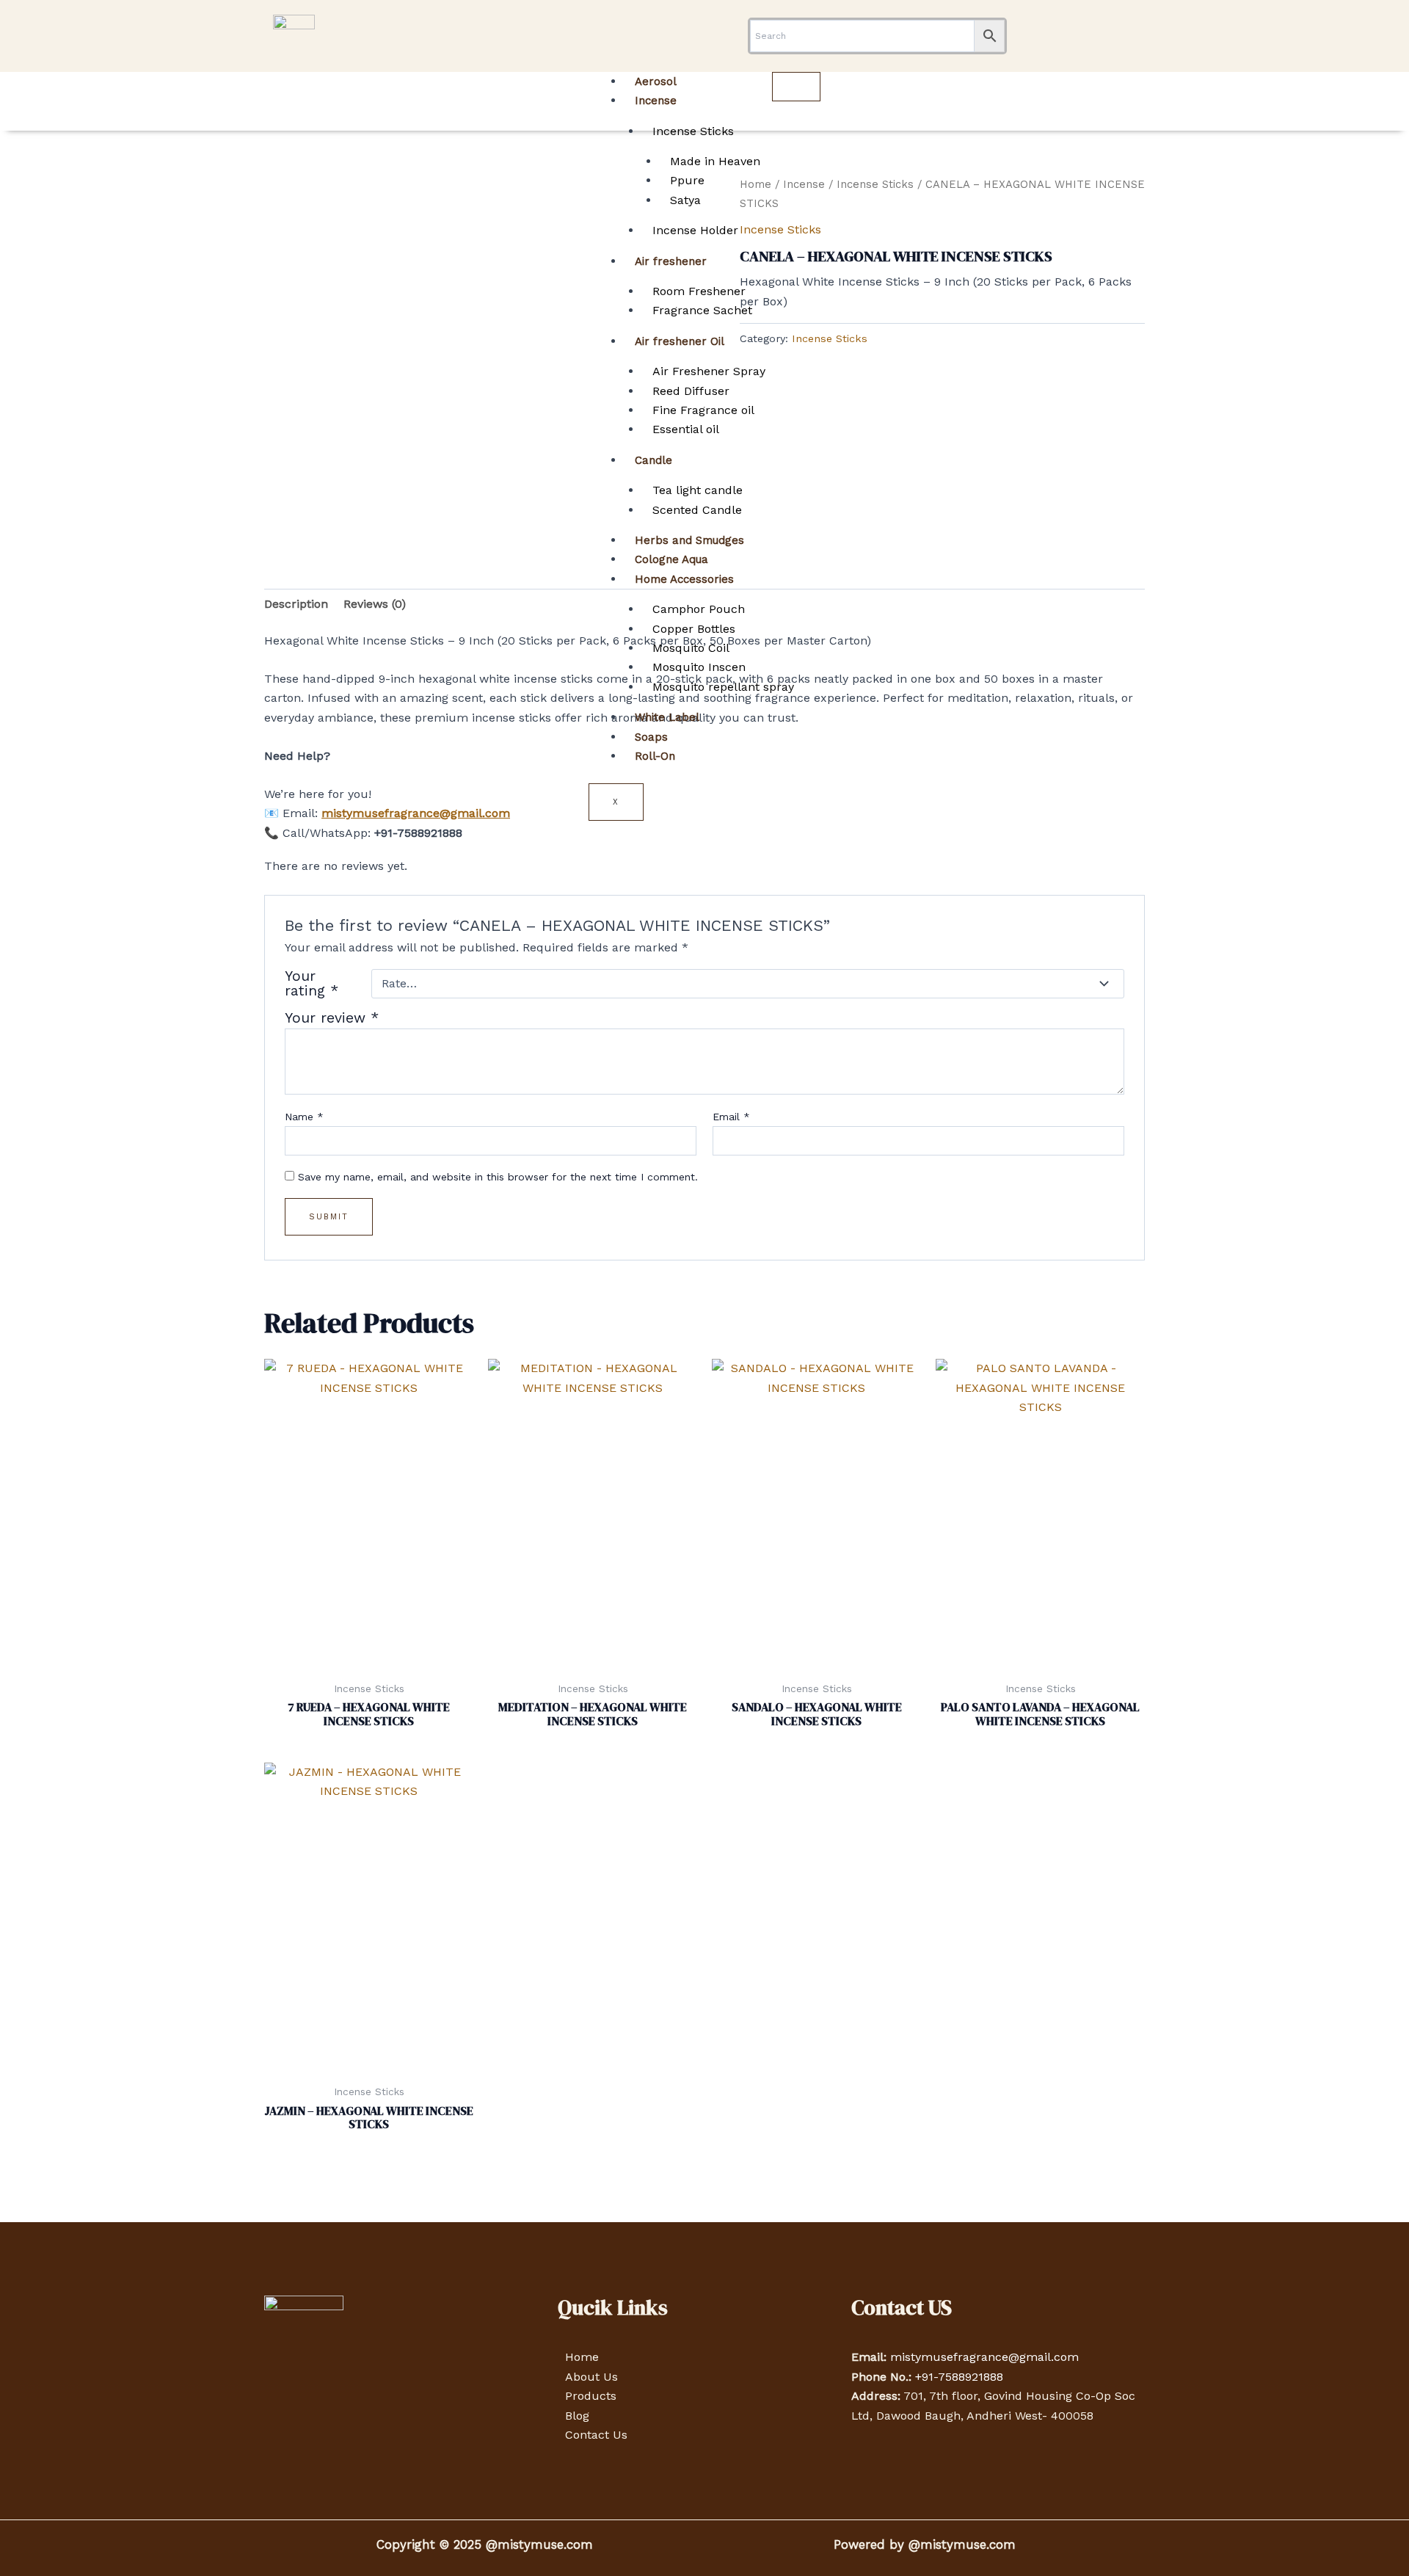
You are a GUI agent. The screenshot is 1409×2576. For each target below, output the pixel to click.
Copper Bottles (694, 629)
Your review (332, 1018)
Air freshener (671, 261)
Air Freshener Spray (709, 371)
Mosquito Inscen (699, 667)
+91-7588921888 (959, 2377)
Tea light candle (698, 490)
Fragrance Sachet (702, 310)
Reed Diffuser (691, 391)
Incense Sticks (693, 131)
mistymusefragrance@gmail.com (984, 2357)
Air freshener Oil (680, 341)
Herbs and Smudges (689, 540)
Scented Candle (697, 510)
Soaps (651, 737)
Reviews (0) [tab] (375, 604)
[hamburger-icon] (796, 87)
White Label (667, 717)
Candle (653, 460)
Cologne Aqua (671, 559)
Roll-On (655, 756)
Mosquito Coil (691, 648)
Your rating (312, 984)
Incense (656, 101)
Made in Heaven (715, 161)
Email (731, 1117)
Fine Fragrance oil (703, 410)
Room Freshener (699, 291)
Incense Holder (695, 230)
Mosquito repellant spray (723, 687)
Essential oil (686, 429)
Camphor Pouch (699, 609)
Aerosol (656, 81)
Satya (685, 200)
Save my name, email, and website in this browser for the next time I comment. (498, 1177)
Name (304, 1117)
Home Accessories (684, 579)
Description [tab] (296, 604)
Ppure (687, 180)
